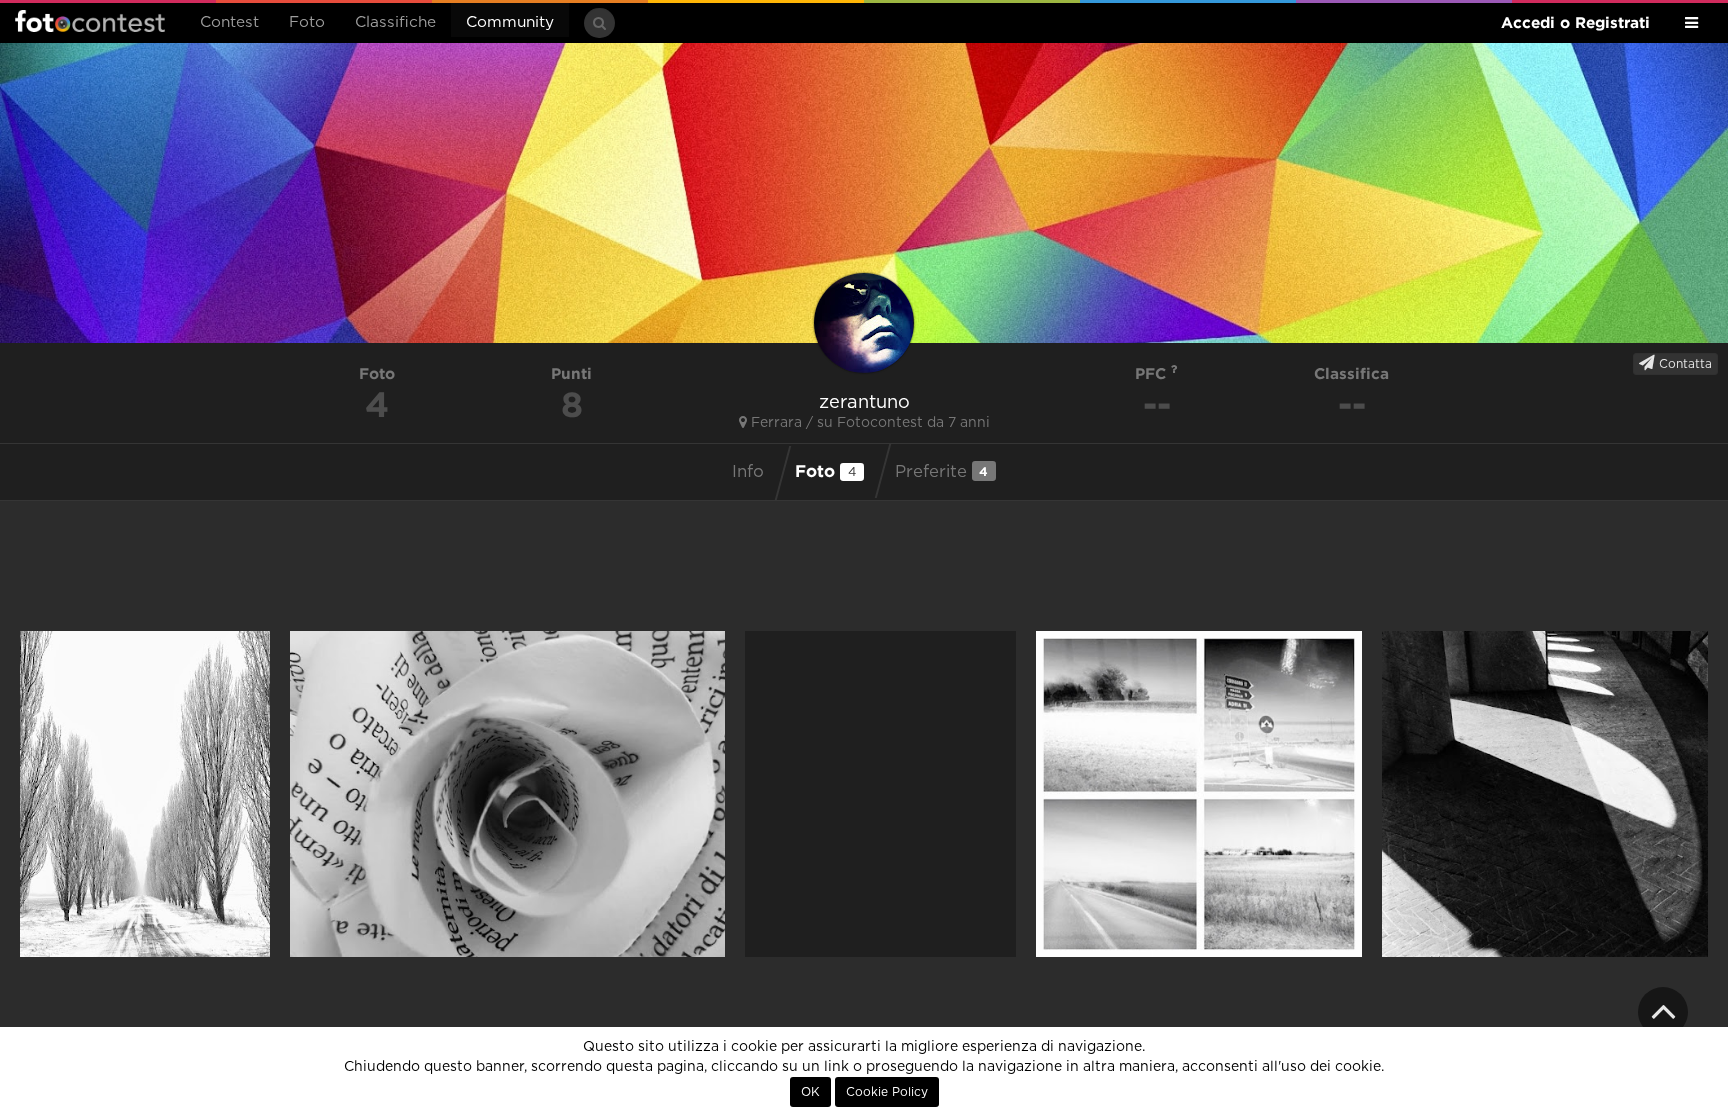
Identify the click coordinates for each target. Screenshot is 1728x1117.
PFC (1153, 373)
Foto (307, 22)
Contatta (1683, 364)
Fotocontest (90, 21)
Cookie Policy (887, 1092)
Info (748, 472)
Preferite (942, 471)
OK (810, 1092)
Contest (229, 22)
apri (145, 794)
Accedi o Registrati (1575, 22)
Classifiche (395, 22)
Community (510, 22)
